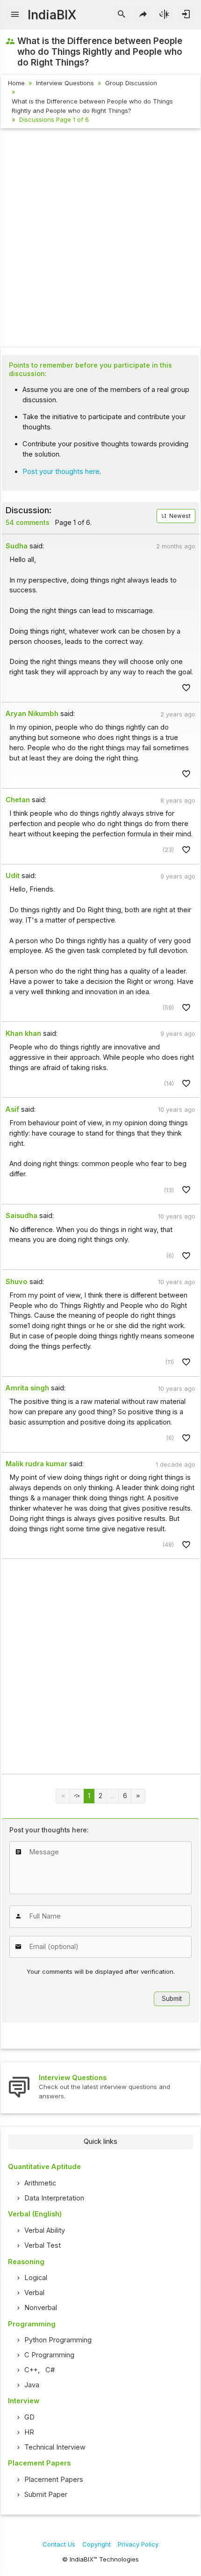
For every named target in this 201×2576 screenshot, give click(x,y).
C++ (31, 2370)
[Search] (122, 15)
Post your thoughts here (61, 472)
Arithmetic (40, 2183)
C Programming (49, 2355)
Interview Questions (65, 83)
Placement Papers (54, 2480)
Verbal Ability (45, 2230)
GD (29, 2417)
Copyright (97, 2544)
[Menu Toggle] (15, 15)
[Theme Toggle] (165, 15)
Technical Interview (55, 2447)
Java (32, 2385)
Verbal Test (43, 2245)
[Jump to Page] (77, 1796)
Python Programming (58, 2340)
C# (50, 2370)
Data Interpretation (54, 2198)
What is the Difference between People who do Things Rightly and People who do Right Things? (92, 106)
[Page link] (138, 1796)
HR (29, 2432)
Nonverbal (41, 2308)
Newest (179, 516)
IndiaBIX (52, 15)
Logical (36, 2278)
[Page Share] (143, 15)
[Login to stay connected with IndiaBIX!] (186, 15)
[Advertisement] (100, 239)
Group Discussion (131, 83)
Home (16, 83)
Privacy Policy (138, 2544)
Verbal (34, 2293)
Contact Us (59, 2544)
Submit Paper (46, 2495)
